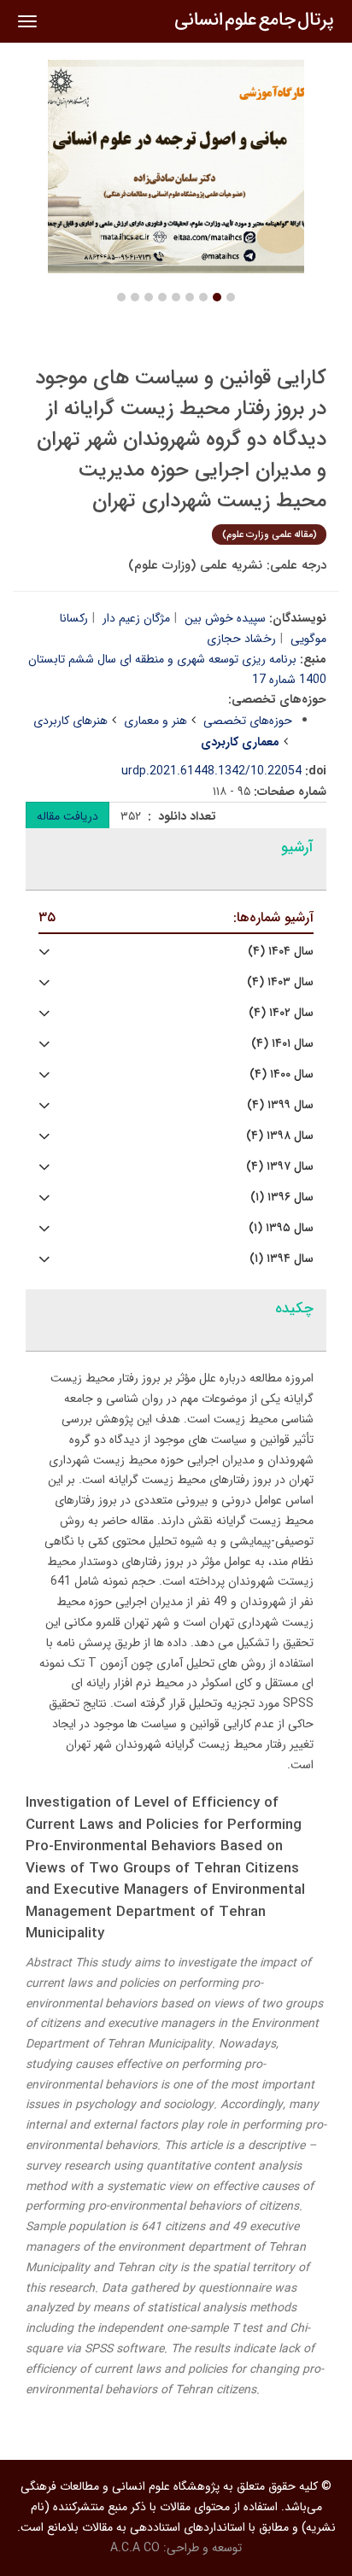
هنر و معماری (155, 721)
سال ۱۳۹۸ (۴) (280, 1136)
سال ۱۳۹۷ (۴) (280, 1167)
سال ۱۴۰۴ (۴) (281, 952)
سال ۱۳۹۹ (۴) (280, 1105)
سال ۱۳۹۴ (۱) (282, 1259)
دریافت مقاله (67, 816)
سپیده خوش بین (225, 618)
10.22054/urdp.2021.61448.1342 (211, 771)
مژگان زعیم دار (136, 618)
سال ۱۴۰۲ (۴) (281, 1013)
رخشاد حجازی (241, 639)
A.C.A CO (135, 2548)
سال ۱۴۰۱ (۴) (282, 1044)
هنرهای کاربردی (70, 721)
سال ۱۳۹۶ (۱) (282, 1197)
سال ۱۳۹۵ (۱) (281, 1228)
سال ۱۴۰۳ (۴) (280, 982)
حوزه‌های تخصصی (248, 721)
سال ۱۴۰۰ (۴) (282, 1075)
